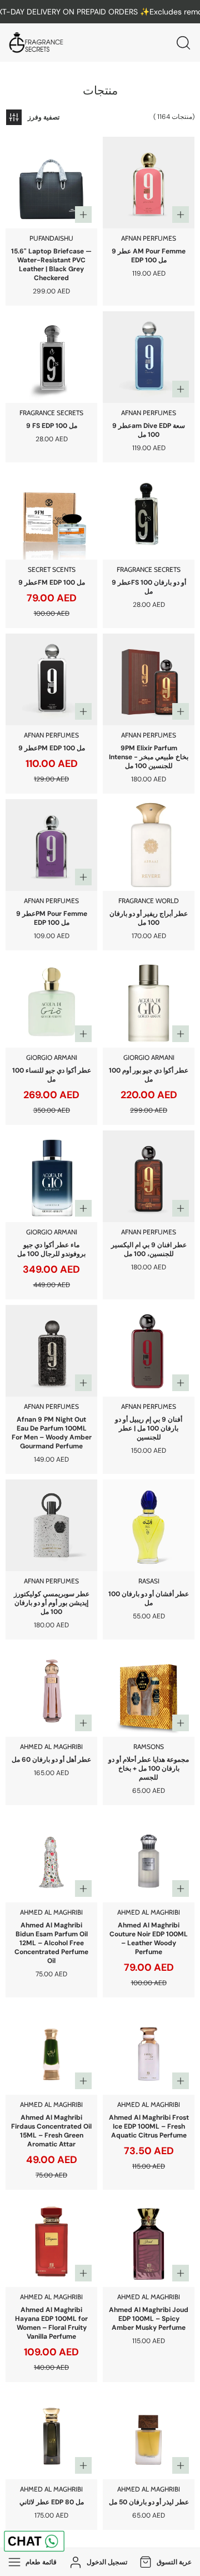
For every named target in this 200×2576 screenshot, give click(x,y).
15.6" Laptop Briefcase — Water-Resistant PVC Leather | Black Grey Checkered (51, 265)
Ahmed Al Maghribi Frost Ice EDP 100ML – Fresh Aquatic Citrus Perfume (149, 2126)
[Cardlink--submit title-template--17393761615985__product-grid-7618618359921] (51, 2241)
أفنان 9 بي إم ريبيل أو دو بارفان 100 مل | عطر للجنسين (149, 1428)
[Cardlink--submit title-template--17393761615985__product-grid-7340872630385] (51, 514)
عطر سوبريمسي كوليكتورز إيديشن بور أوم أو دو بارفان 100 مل (52, 1603)
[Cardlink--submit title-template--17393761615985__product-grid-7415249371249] (51, 1525)
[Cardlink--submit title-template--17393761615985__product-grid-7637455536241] (149, 1857)
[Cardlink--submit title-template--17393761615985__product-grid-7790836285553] (51, 1351)
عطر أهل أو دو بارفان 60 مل (51, 1760)
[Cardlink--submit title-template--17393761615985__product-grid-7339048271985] (149, 845)
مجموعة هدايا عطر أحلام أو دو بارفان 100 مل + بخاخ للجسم (149, 1768)
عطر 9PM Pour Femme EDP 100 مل (52, 918)
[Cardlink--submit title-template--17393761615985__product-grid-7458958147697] (149, 2433)
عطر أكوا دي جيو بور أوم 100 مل (149, 1075)
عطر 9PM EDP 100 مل (52, 748)
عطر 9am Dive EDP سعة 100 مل (149, 430)
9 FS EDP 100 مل (52, 426)
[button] (164, 2562)
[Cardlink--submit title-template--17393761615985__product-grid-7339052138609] (51, 679)
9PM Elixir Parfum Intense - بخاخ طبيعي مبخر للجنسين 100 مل (149, 757)
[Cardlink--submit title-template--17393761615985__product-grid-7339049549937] (149, 1525)
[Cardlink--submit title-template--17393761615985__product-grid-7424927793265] (149, 1351)
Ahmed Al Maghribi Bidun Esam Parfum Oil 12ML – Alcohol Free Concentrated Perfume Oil (51, 1943)
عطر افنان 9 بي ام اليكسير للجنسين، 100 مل (149, 1249)
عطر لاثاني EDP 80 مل (52, 2502)
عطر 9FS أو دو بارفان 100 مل (149, 587)
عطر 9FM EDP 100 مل (52, 582)
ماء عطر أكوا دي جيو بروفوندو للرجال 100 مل (51, 1249)
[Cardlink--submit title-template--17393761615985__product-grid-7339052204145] (149, 357)
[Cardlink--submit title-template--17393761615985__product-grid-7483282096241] (149, 679)
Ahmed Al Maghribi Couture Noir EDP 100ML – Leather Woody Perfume (149, 1939)
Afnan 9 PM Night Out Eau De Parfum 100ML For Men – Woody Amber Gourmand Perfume (52, 1433)
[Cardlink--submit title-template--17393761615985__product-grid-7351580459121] (51, 1176)
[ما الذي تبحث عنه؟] (183, 43)
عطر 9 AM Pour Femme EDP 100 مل (149, 256)
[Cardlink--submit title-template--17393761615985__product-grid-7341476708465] (51, 357)
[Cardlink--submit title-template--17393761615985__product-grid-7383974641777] (149, 1691)
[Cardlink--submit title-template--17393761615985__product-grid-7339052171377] (149, 183)
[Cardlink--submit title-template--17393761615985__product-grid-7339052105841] (51, 845)
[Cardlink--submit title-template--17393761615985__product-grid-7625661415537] (149, 2049)
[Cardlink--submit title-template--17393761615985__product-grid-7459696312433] (51, 2433)
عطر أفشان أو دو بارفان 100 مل (149, 1598)
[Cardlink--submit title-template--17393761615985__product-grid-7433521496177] (149, 514)
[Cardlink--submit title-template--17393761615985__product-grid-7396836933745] (51, 1691)
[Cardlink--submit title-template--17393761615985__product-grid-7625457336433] (149, 2241)
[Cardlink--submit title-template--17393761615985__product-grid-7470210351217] (149, 1176)
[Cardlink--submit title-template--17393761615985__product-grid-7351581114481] (51, 1002)
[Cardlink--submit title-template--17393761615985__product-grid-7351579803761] (149, 1002)
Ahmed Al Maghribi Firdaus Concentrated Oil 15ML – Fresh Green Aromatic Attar (51, 2131)
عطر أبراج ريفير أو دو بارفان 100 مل (149, 918)
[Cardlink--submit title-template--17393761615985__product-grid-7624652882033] (51, 1857)
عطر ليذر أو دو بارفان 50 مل (149, 2502)
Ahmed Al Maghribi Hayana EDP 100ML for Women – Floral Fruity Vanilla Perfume (51, 2323)
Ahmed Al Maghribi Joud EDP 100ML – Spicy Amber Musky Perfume (149, 2319)
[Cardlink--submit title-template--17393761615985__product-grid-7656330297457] (51, 183)
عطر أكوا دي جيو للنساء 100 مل (52, 1075)
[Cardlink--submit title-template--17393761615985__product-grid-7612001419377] (51, 2049)
